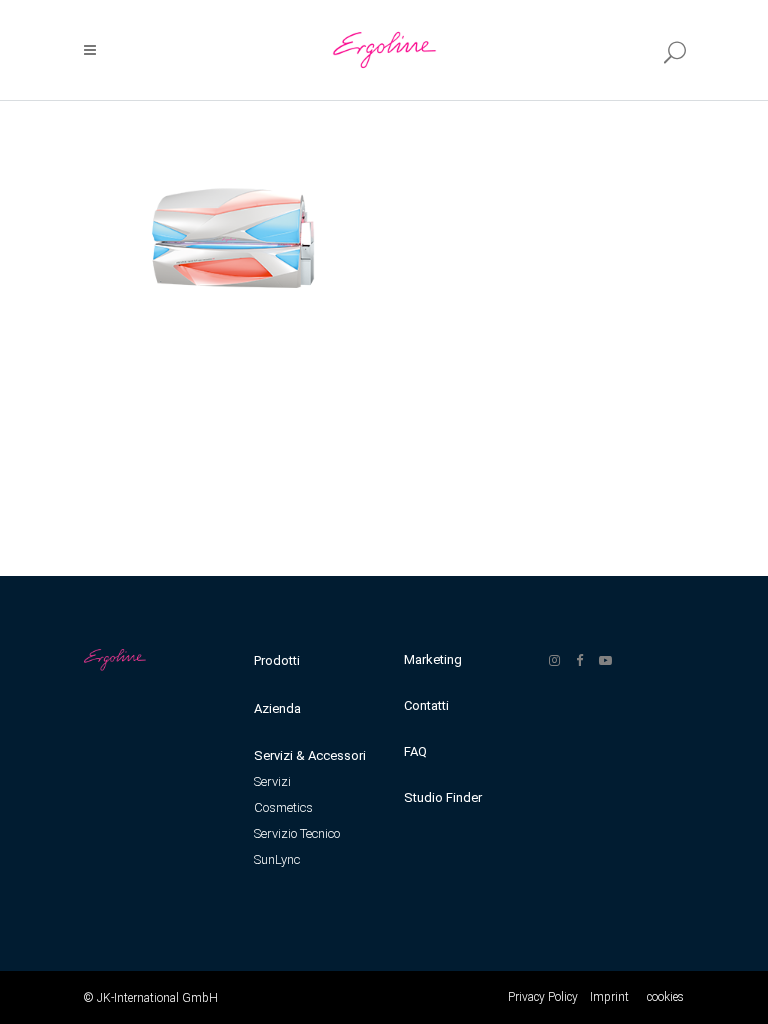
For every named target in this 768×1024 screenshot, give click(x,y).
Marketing (433, 659)
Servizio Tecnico (297, 833)
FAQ (415, 751)
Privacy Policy (543, 997)
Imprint (609, 997)
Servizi (272, 781)
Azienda (277, 708)
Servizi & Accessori (310, 755)
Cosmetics (283, 807)
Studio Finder (443, 797)
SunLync (277, 859)
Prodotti (277, 660)
